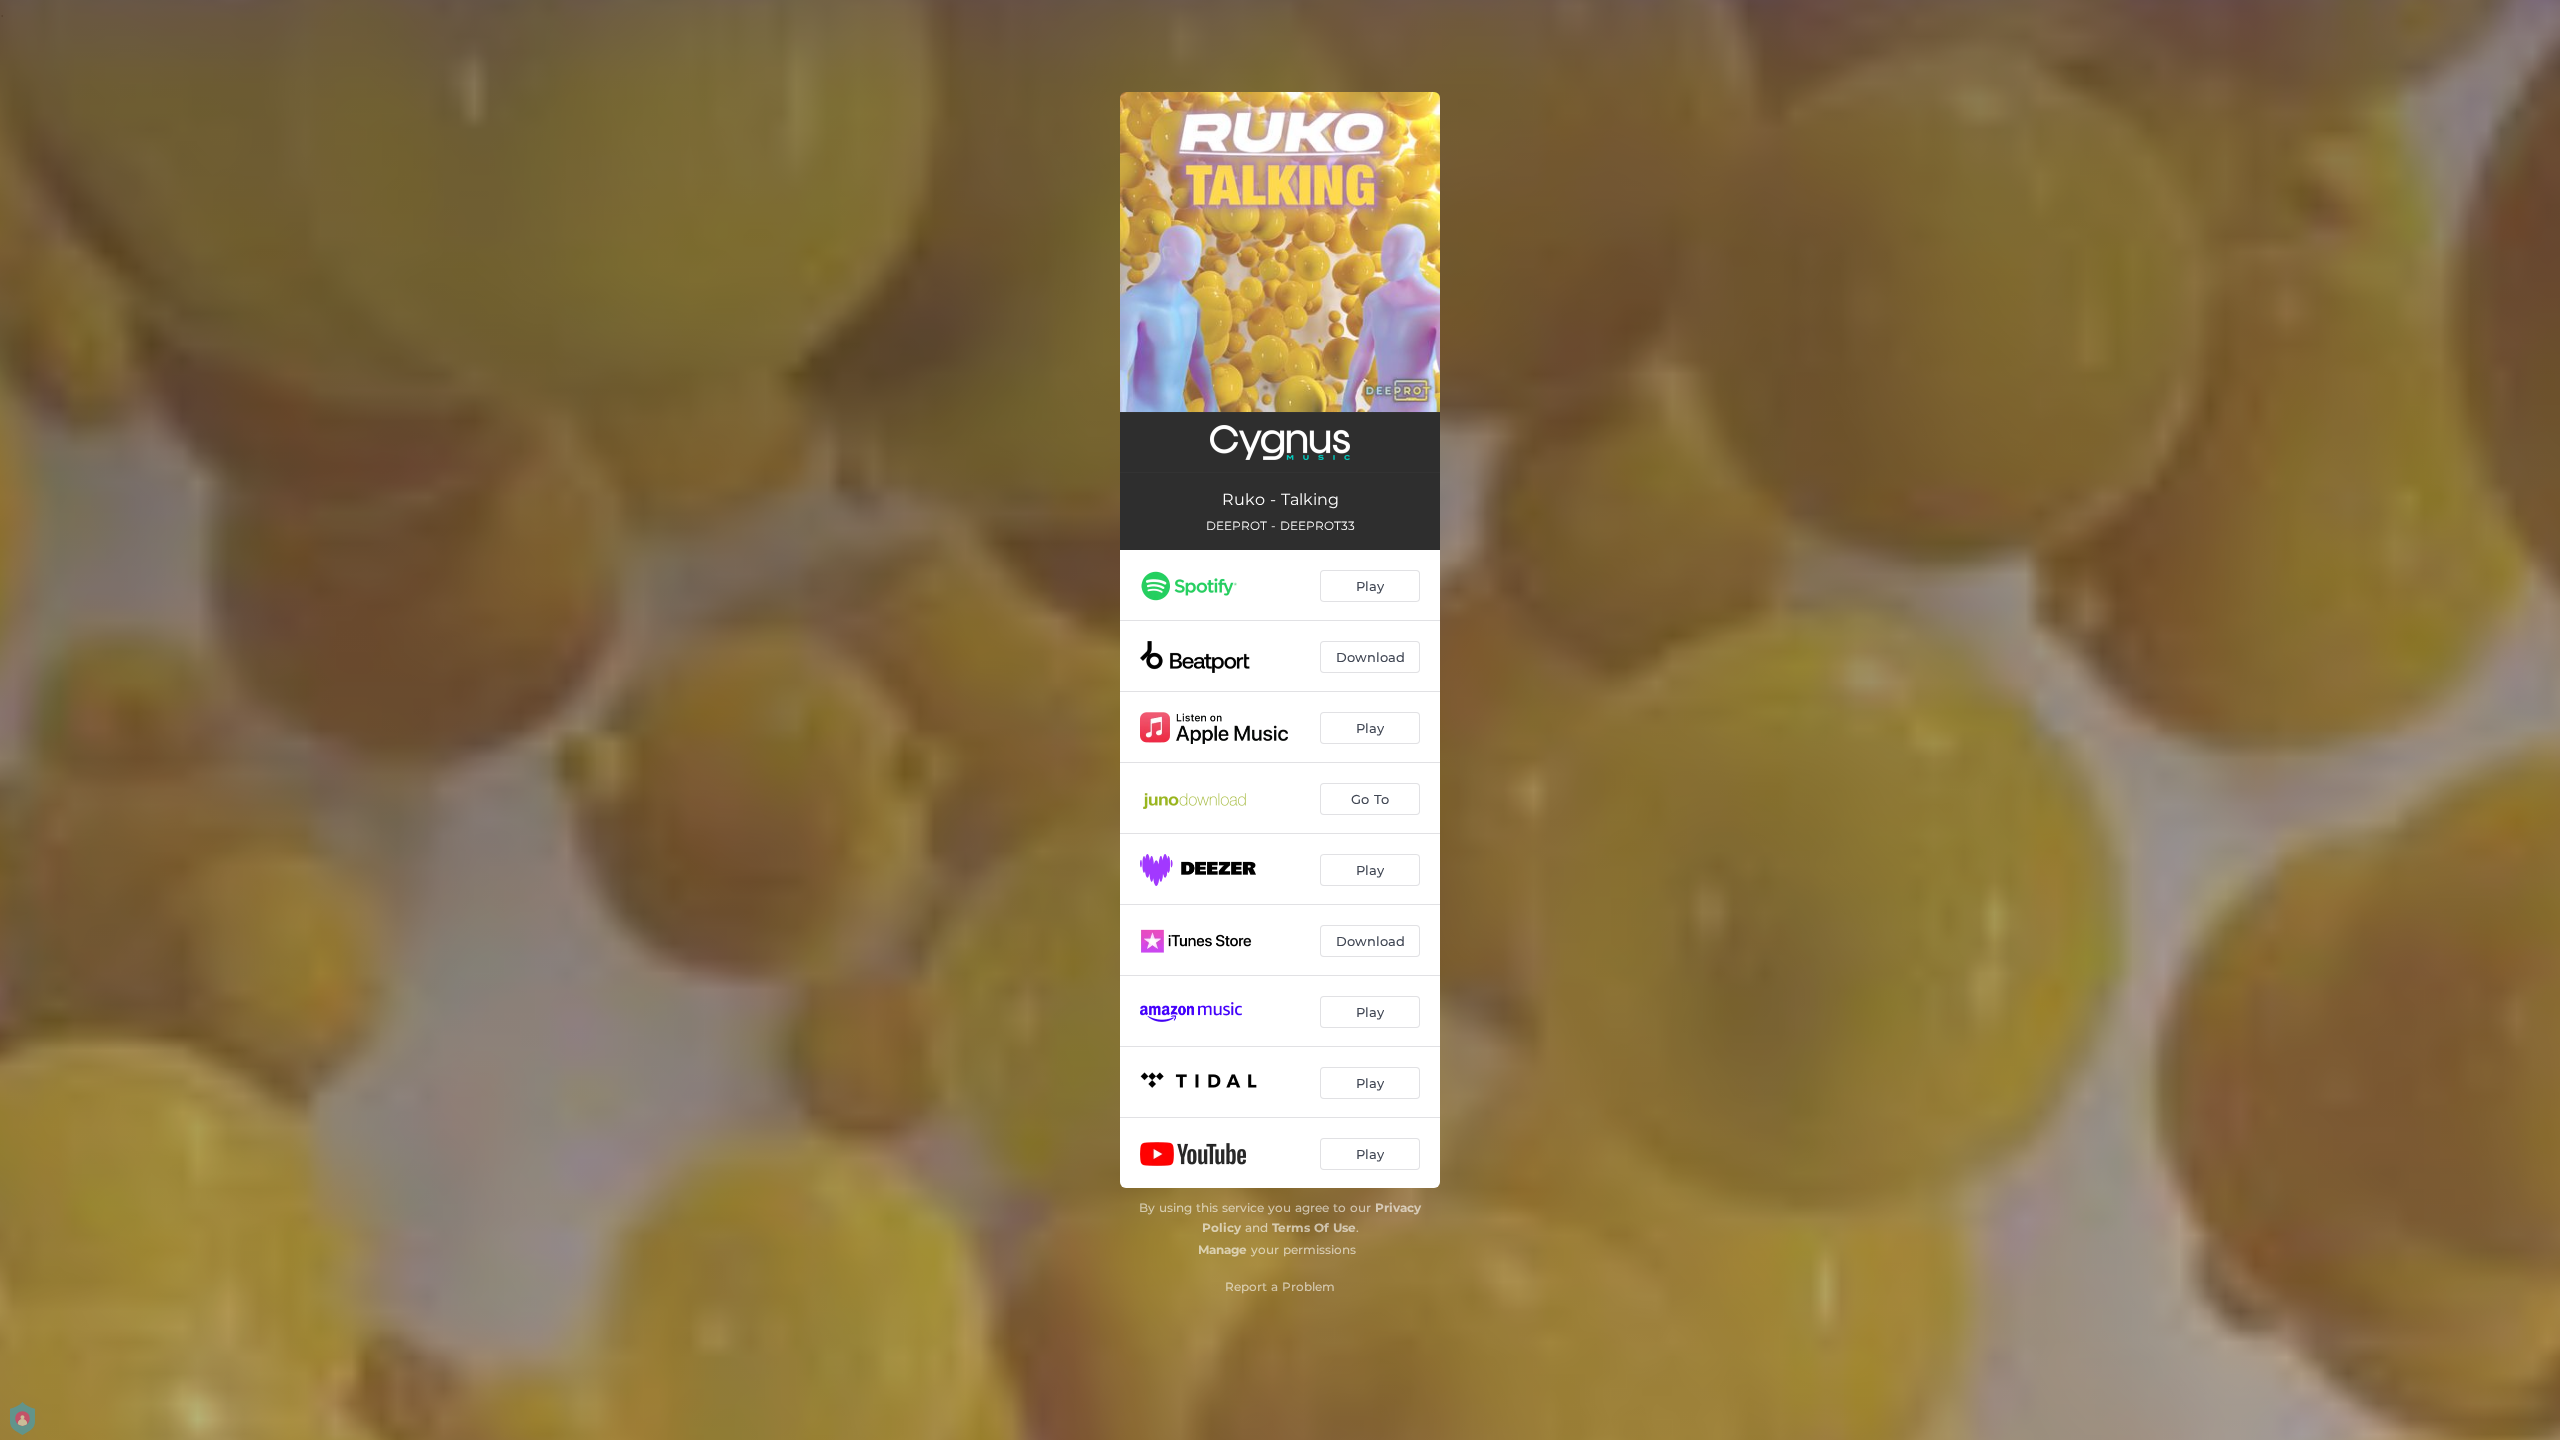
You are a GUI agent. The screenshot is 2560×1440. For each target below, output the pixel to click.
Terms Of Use (1314, 1227)
